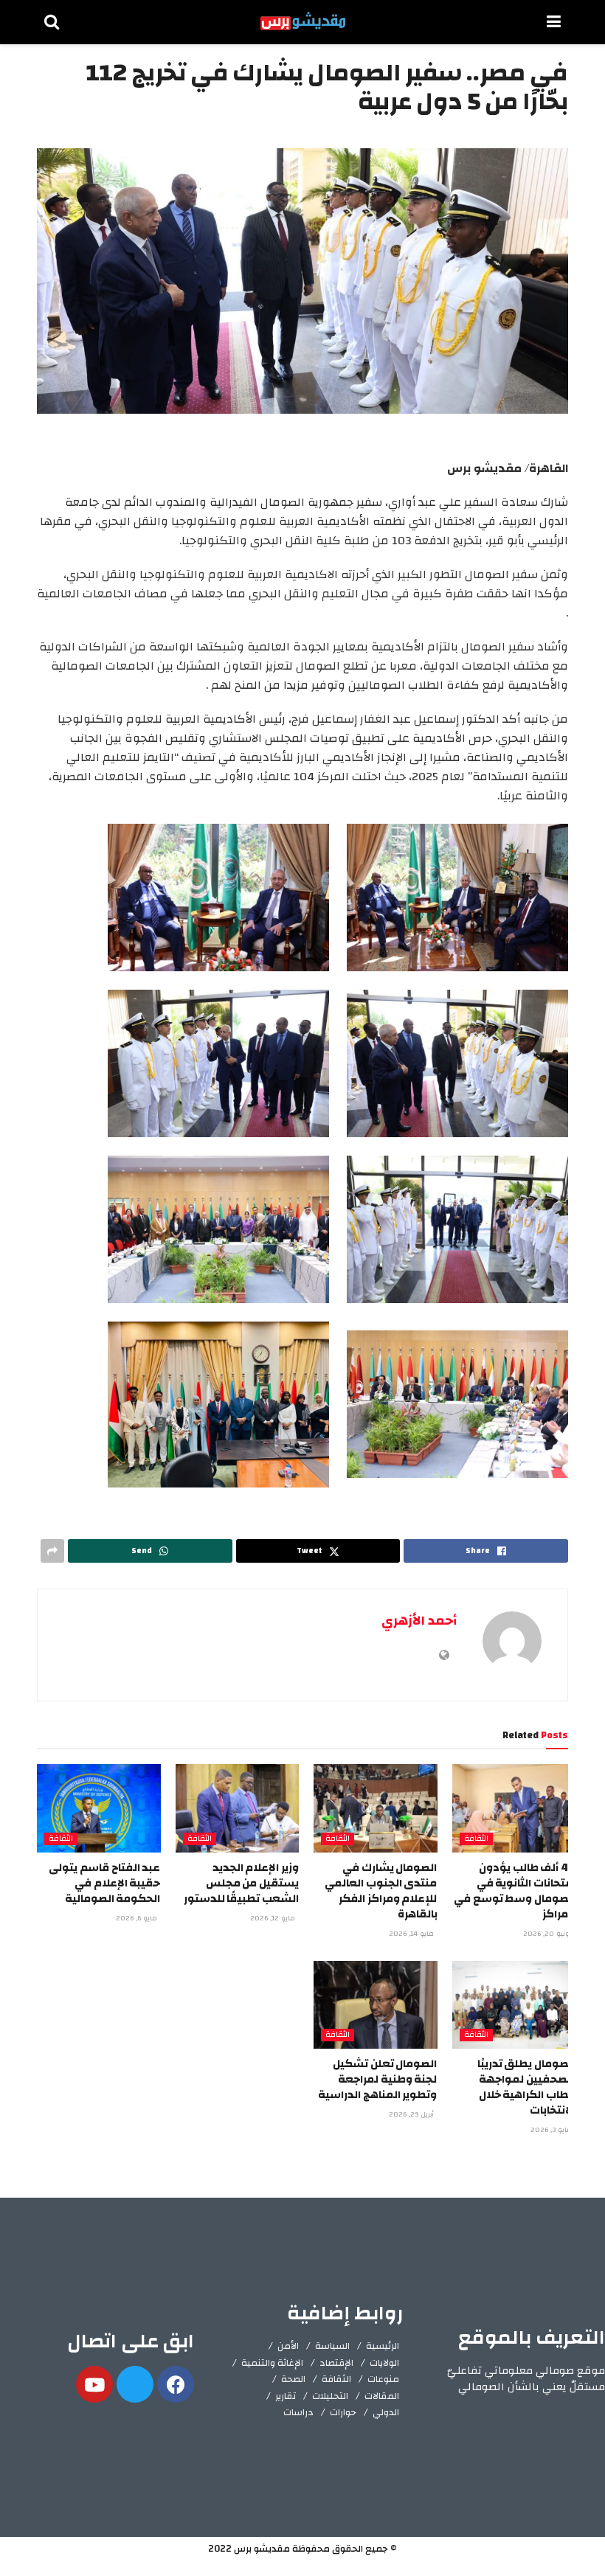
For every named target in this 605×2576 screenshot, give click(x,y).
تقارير (286, 2396)
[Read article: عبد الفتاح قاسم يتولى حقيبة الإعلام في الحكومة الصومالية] (99, 1808)
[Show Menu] (554, 22)
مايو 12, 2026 (274, 1918)
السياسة (332, 2346)
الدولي (386, 2412)
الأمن (288, 2346)
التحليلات (330, 2396)
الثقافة (476, 1839)
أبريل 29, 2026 (412, 2114)
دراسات (298, 2412)
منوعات (383, 2379)
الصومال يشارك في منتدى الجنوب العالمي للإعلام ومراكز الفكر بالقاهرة (381, 1891)
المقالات (382, 2396)
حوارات (343, 2412)
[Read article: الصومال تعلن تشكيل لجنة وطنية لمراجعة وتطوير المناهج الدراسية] (376, 2005)
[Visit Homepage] (303, 22)
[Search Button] (52, 22)
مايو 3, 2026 (552, 2130)
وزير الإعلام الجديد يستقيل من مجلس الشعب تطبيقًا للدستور (241, 1883)
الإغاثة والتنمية (272, 2363)
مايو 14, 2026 (412, 1934)
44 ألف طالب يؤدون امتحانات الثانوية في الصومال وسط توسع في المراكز (515, 1891)
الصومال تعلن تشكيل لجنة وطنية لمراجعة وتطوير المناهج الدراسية (377, 2079)
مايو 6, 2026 (138, 1918)
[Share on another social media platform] (52, 1551)
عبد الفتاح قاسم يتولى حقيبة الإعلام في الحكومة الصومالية (104, 1883)
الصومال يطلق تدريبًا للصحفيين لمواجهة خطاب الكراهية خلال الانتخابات (526, 2087)
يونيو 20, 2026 (549, 1934)
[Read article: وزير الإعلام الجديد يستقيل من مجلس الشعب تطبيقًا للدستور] (238, 1808)
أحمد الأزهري (419, 1621)
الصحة (293, 2379)
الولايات (384, 2363)
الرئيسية (383, 2346)
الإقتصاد (336, 2363)
